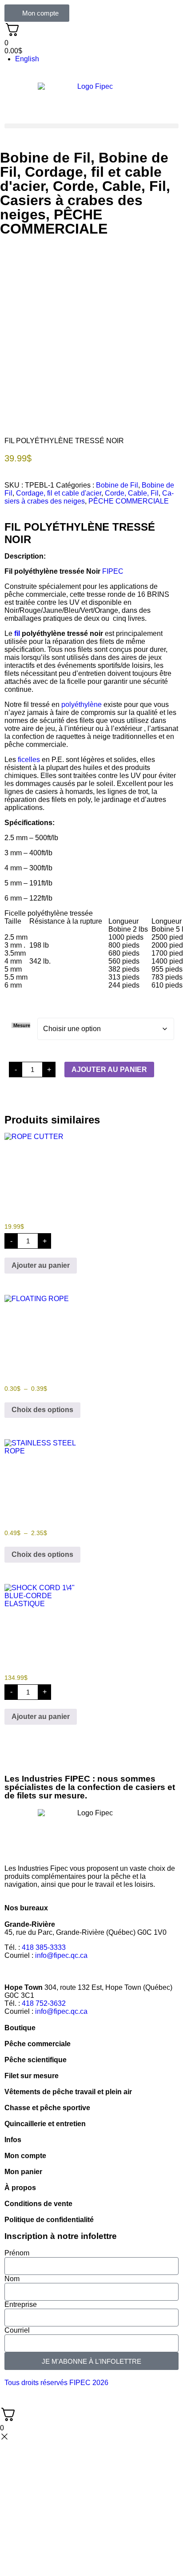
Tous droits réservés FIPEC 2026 (56, 2383)
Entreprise (21, 2304)
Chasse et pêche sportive (47, 2108)
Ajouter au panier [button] (41, 1265)
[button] (91, 126)
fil (17, 633)
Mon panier (23, 2172)
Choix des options (42, 1410)
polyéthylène (82, 705)
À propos (20, 2188)
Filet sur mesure (32, 2076)
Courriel (17, 2330)
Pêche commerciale (38, 2044)
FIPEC (113, 571)
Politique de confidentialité (49, 2220)
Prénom (17, 2253)
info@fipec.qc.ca (61, 1955)
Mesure (22, 1025)
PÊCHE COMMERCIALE (54, 222)
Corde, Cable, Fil (109, 186)
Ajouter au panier (109, 1070)
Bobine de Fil (45, 158)
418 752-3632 (44, 2003)
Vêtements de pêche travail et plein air (68, 2092)
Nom (12, 2279)
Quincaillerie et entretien (45, 2124)
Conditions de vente (38, 2204)
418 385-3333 (44, 1947)
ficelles (29, 760)
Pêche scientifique (36, 2060)
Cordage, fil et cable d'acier (59, 493)
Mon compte (25, 2156)
